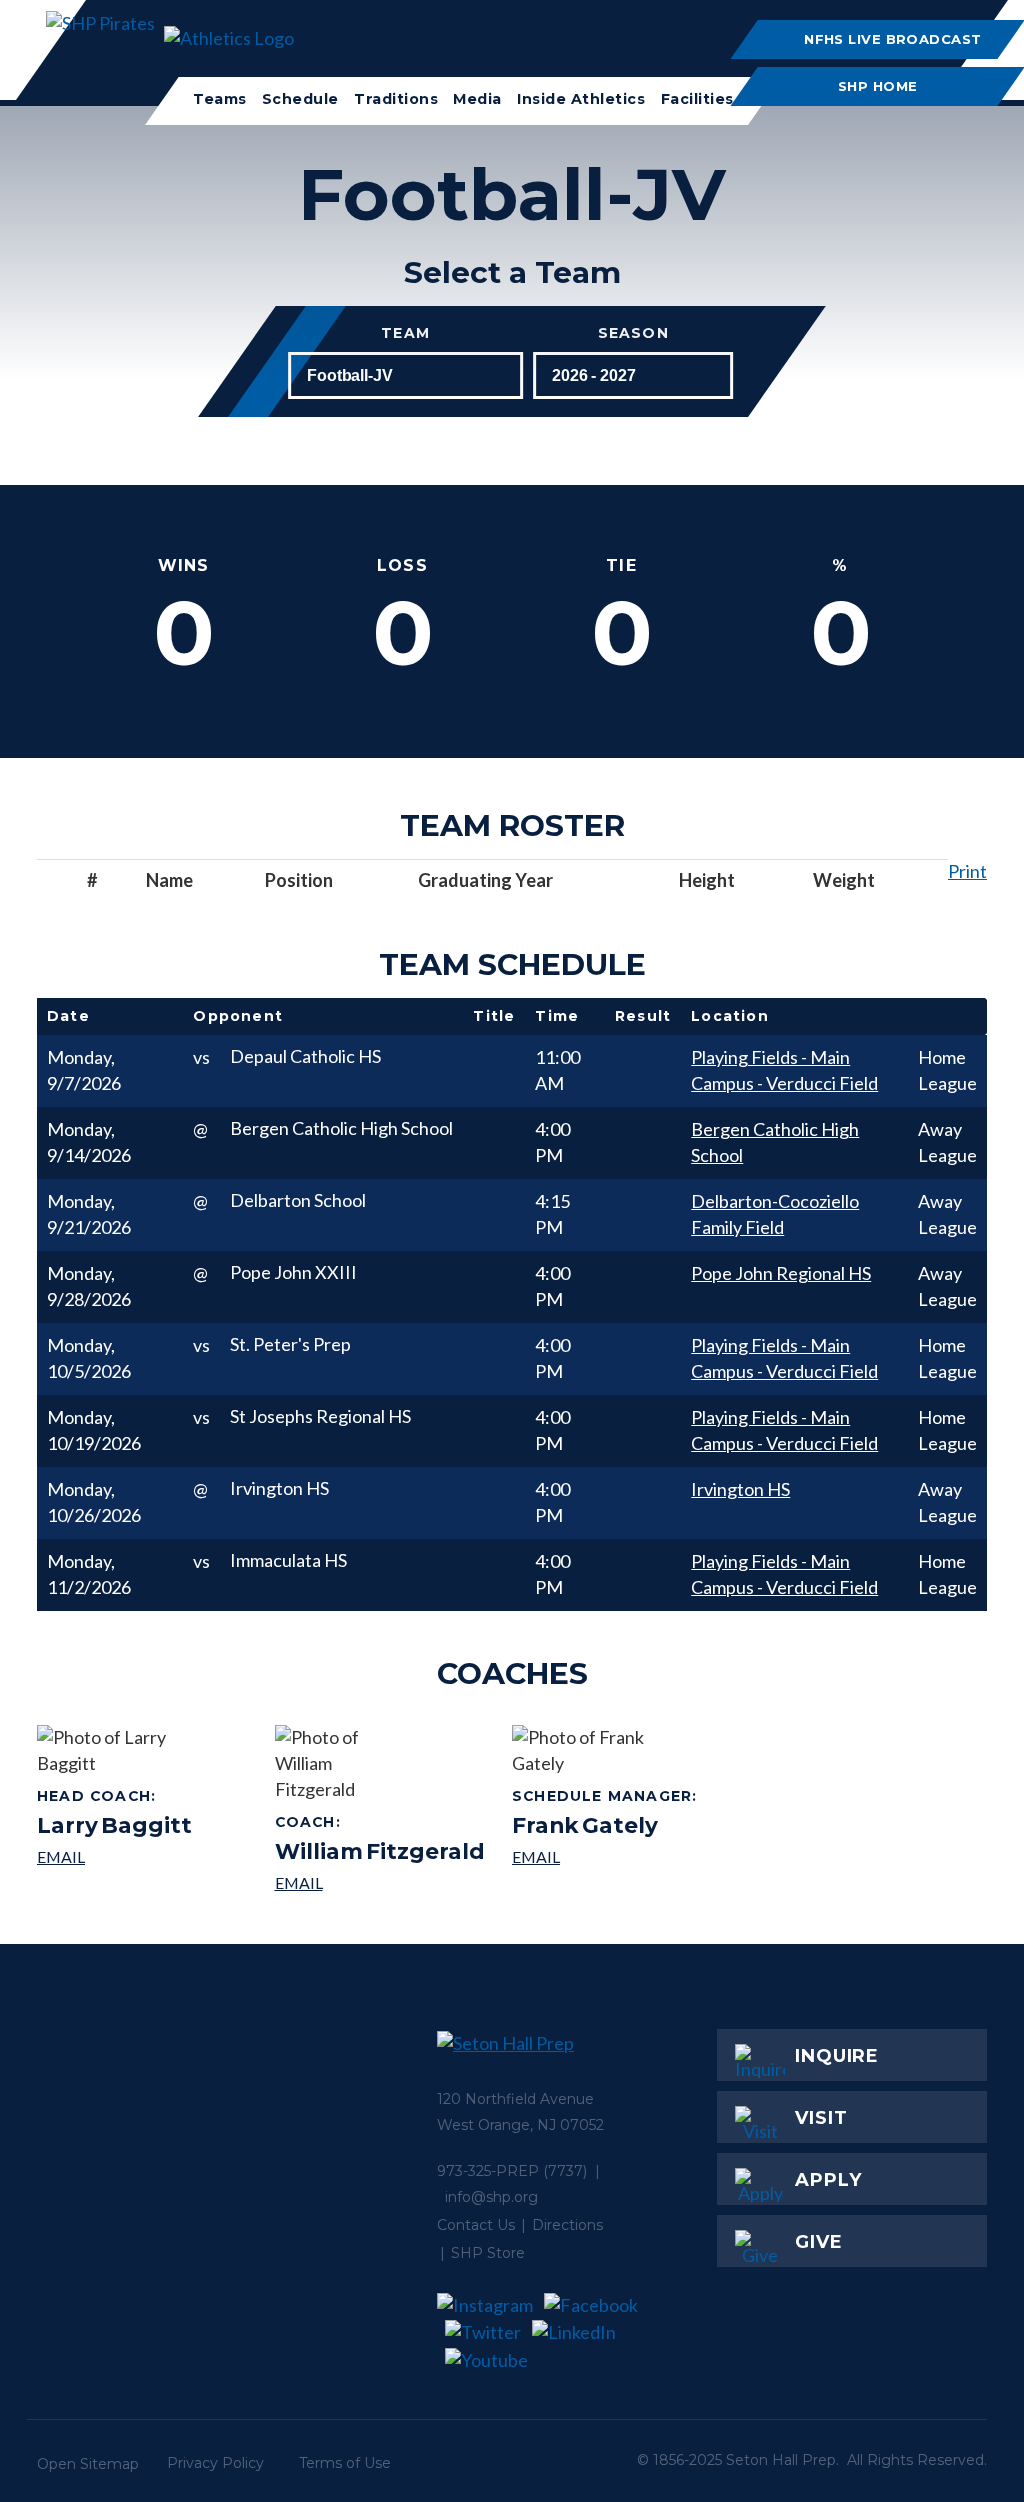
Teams (220, 99)
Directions (567, 2225)
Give (819, 2242)
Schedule (300, 99)
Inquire (837, 2056)
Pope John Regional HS (781, 1273)
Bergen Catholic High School (775, 1142)
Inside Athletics (581, 99)
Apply (828, 2180)
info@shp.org (491, 2197)
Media (477, 99)
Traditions (396, 99)
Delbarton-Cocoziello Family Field (775, 1214)
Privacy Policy (215, 2463)
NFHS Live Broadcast (893, 39)
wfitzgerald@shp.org (380, 1882)
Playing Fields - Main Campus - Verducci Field (784, 1070)
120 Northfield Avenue (515, 2099)
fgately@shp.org (607, 1856)
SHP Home (879, 86)
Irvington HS (740, 1489)
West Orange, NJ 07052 (520, 2125)
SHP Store (488, 2253)
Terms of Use (345, 2463)
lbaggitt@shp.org (114, 1856)
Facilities (696, 99)
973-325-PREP (488, 2171)
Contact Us (476, 2225)
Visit (821, 2118)
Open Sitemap (88, 2464)
